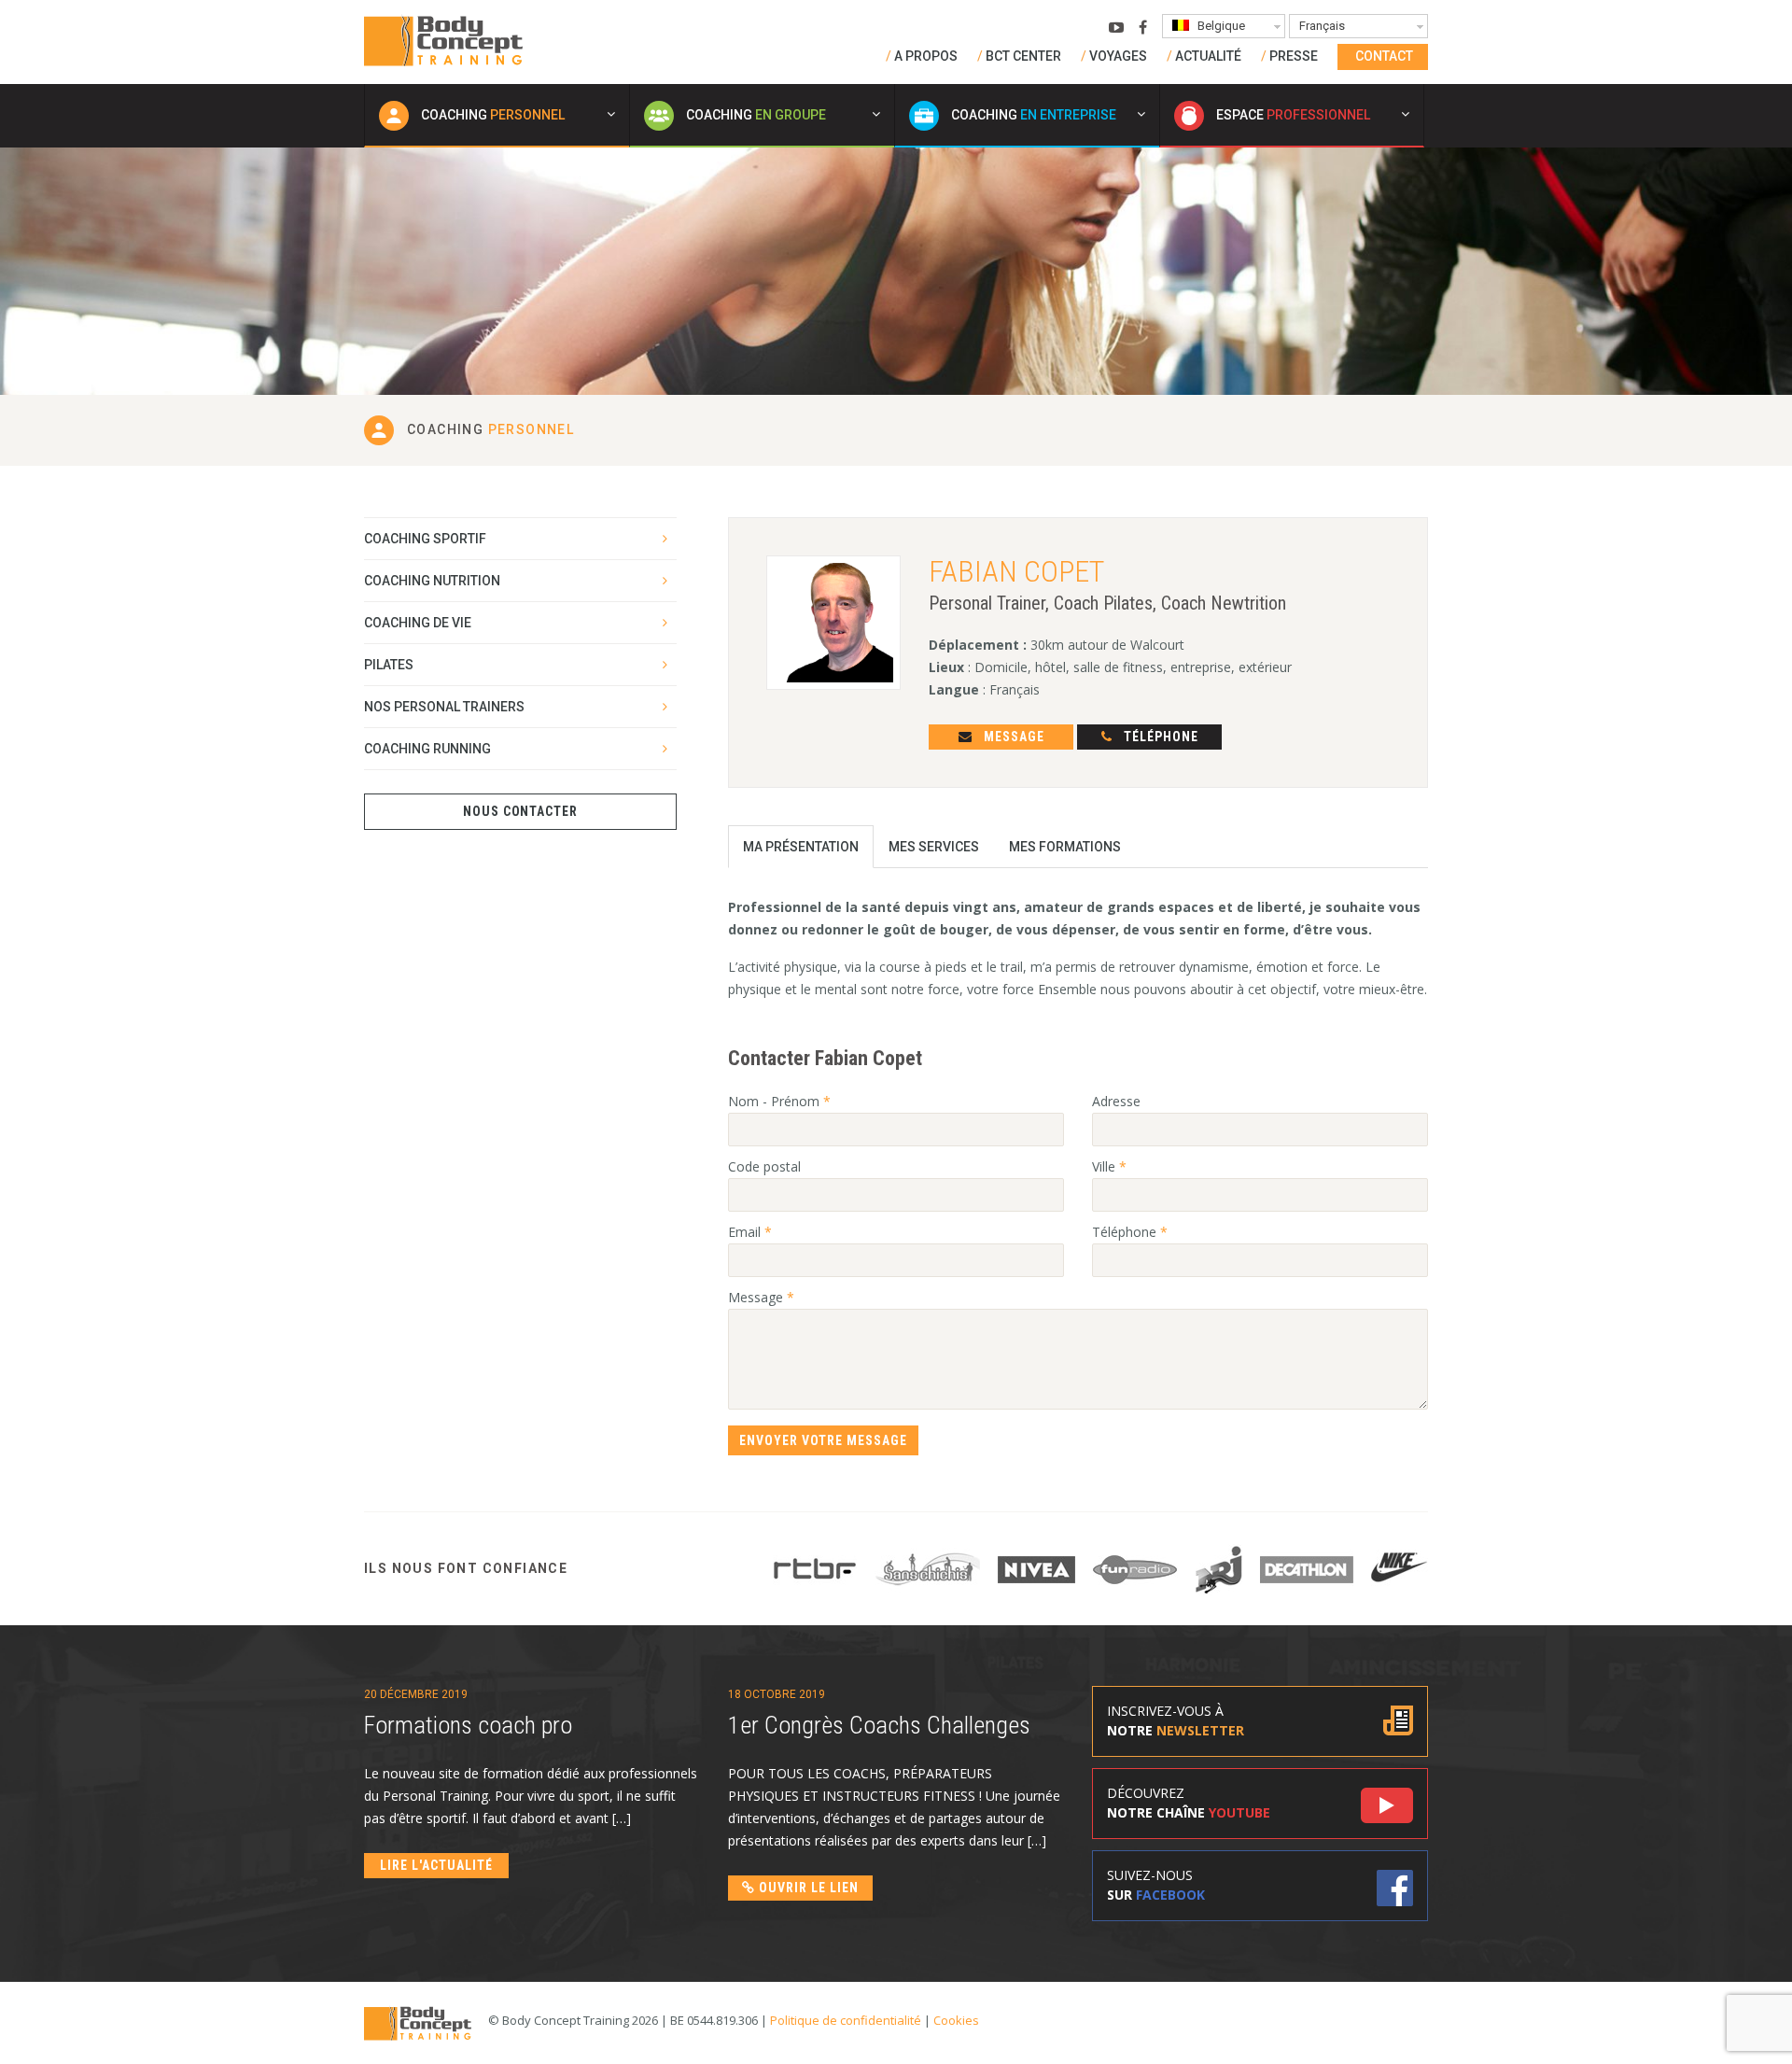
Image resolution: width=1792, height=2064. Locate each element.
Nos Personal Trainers (444, 707)
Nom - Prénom (779, 1101)
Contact (1384, 56)
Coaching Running (427, 749)
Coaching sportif (425, 539)
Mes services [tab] (934, 847)
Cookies (956, 2020)
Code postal (764, 1166)
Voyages (1118, 56)
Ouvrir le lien (807, 1888)
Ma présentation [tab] (801, 847)
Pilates (389, 665)
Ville (1109, 1166)
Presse (1294, 56)
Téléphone (1159, 737)
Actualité (1208, 56)
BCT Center (1023, 56)
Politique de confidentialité (846, 2020)
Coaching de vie (418, 623)
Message (1012, 737)
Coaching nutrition (432, 581)
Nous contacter (521, 811)
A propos (926, 56)
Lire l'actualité (436, 1865)
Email (750, 1232)
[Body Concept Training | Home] (443, 40)
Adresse (1116, 1101)
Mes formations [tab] (1065, 847)
